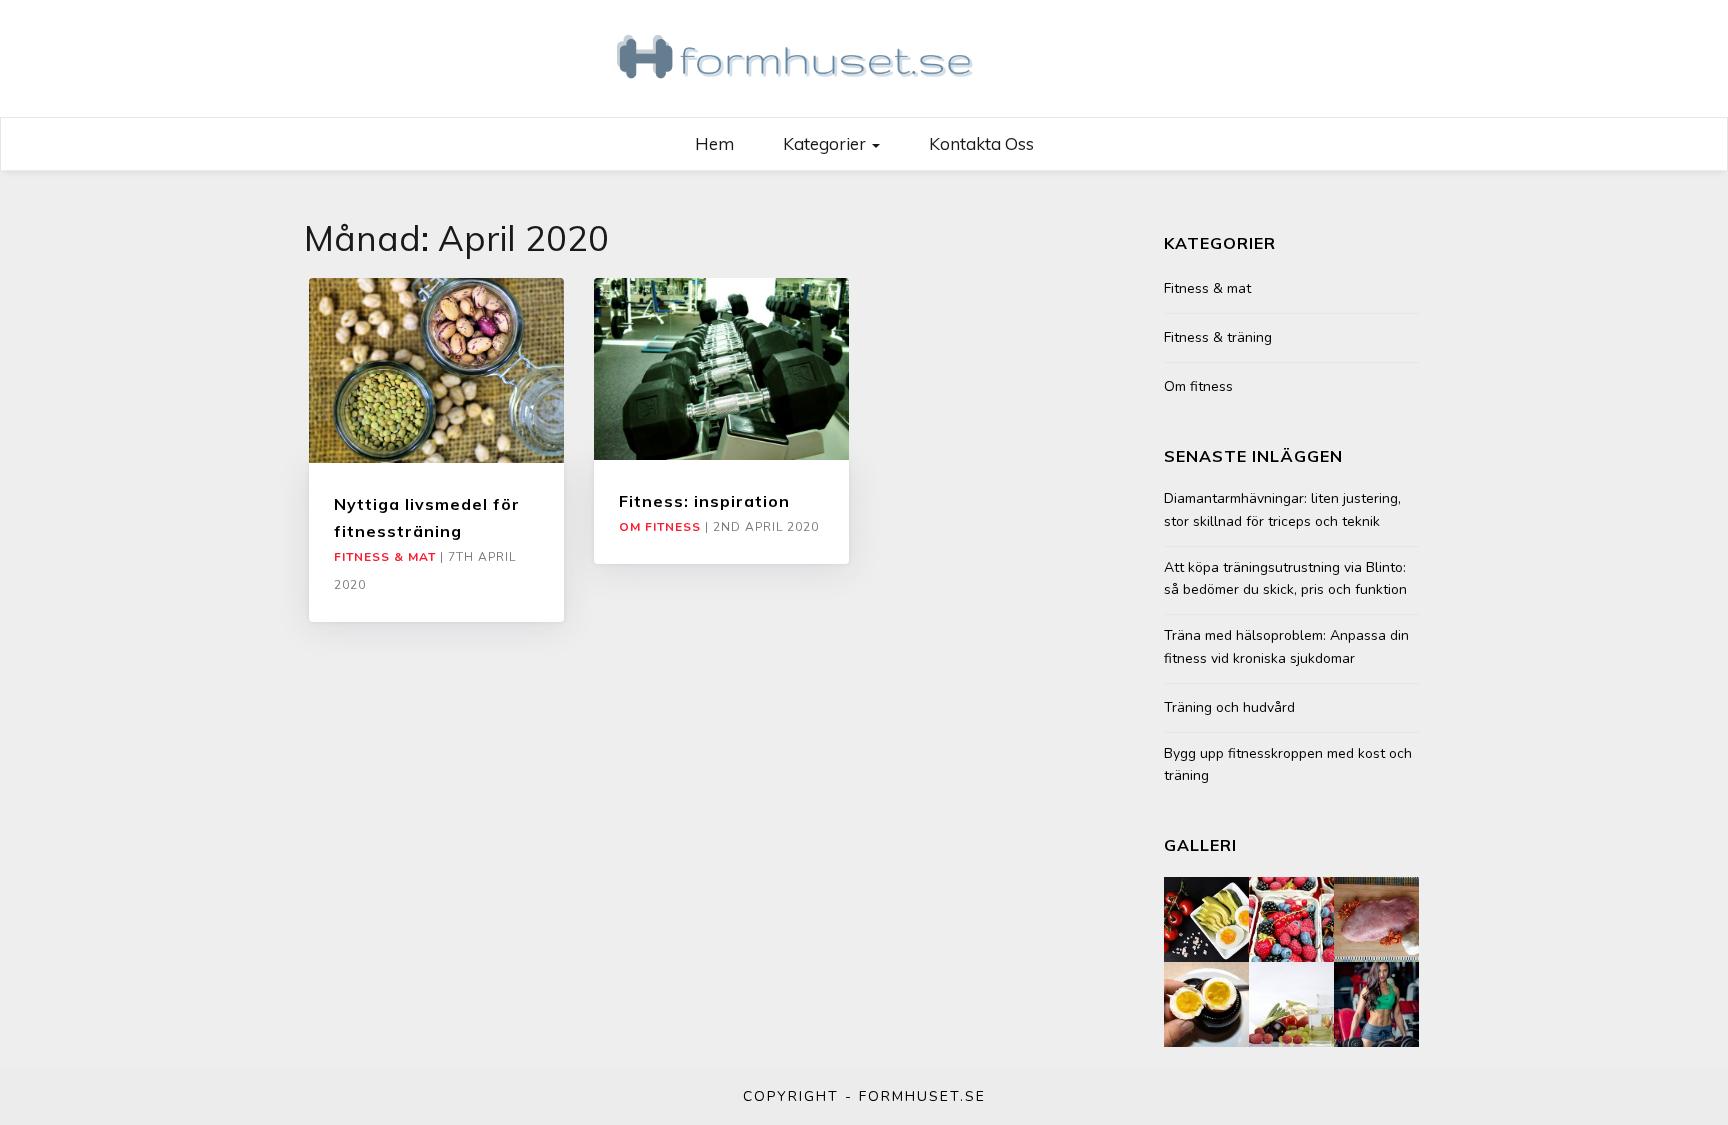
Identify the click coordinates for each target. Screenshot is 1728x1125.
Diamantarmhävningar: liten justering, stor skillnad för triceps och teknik (1282, 509)
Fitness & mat (385, 557)
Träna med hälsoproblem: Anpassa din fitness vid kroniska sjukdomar (1286, 646)
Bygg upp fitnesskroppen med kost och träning (1288, 764)
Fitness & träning (1218, 337)
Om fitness (660, 527)
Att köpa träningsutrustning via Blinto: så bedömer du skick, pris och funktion (1285, 578)
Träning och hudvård (1229, 707)
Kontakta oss (981, 143)
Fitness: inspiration (704, 501)
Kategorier (826, 143)
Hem (714, 143)
